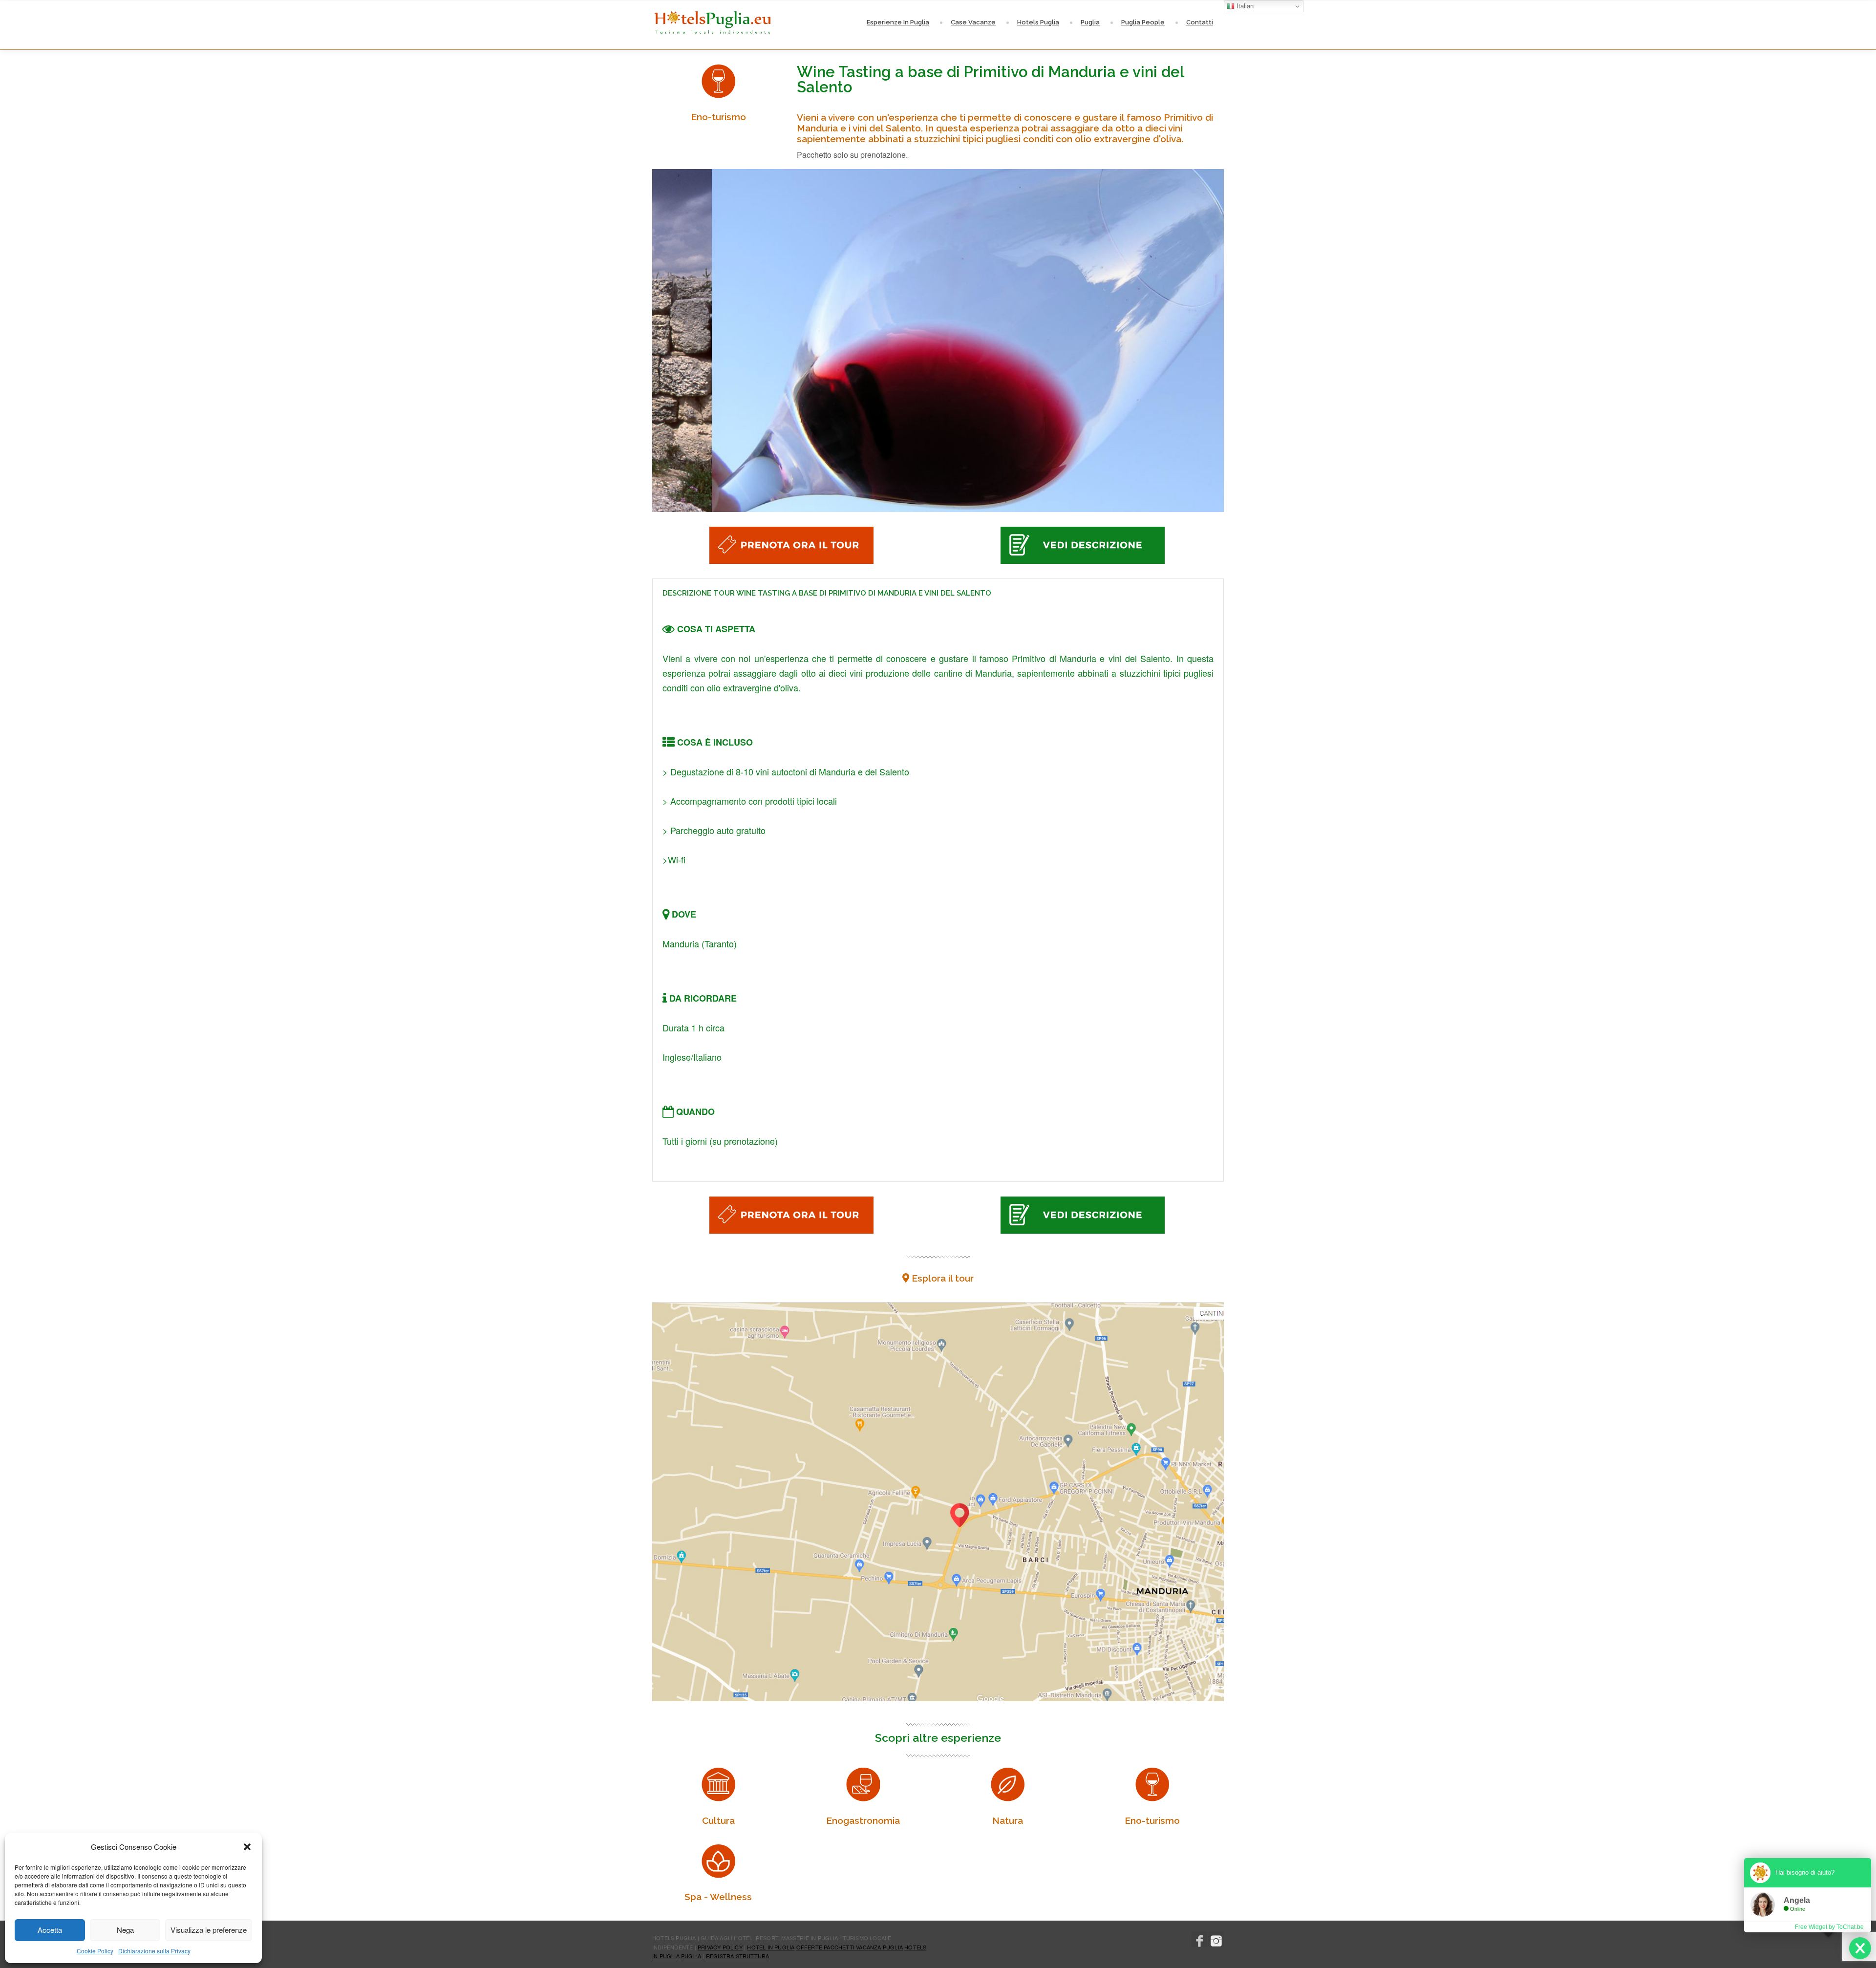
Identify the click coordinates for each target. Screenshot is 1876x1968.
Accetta (50, 1930)
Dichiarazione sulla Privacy (154, 1951)
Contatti (1200, 22)
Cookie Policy (95, 1951)
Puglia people (1143, 22)
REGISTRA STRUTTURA (738, 1956)
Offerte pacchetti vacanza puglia (850, 1947)
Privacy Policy (720, 1947)
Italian (1244, 6)
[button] (247, 1847)
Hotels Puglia (1038, 22)
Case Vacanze (973, 22)
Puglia (1090, 22)
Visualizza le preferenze (209, 1930)
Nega (125, 1930)
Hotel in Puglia (771, 1947)
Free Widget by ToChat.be (1829, 1927)
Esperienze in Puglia (898, 22)
